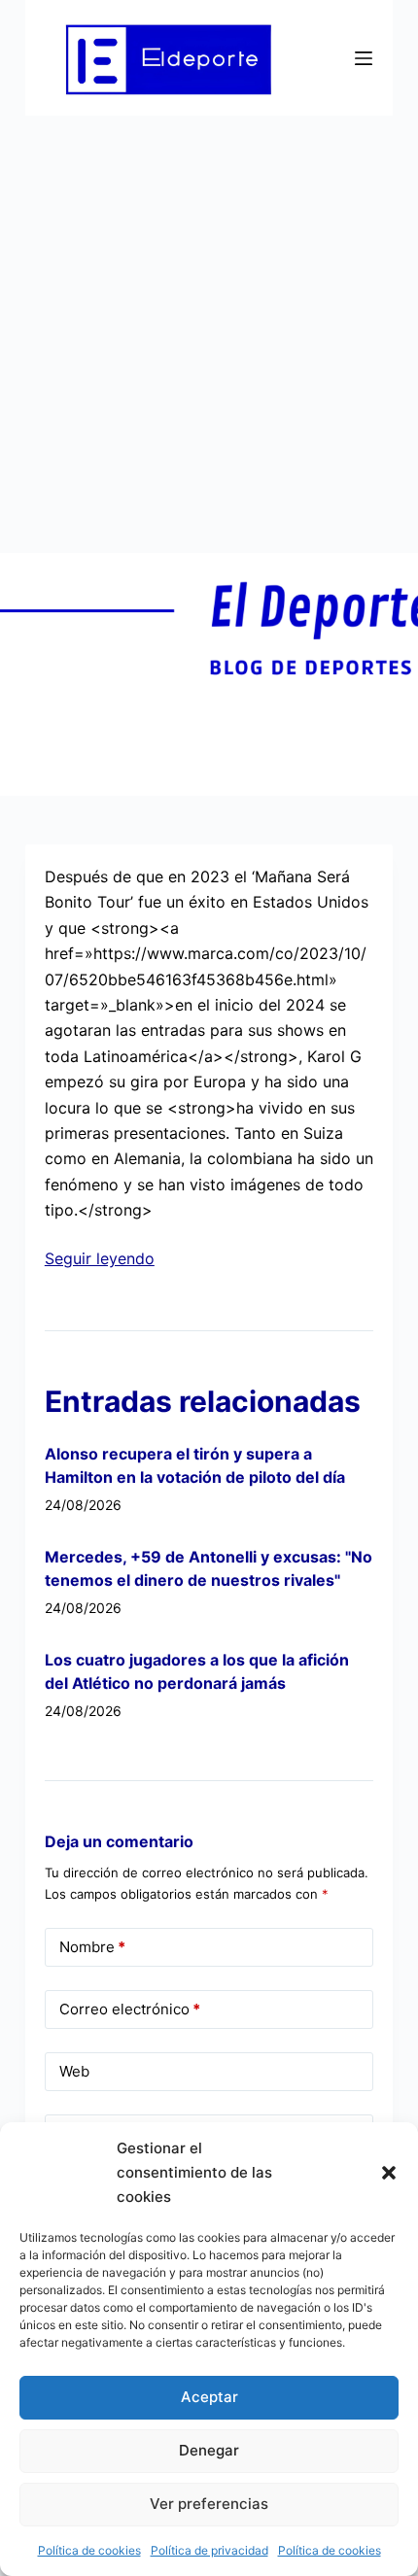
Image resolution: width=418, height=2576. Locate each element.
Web (74, 2071)
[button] (389, 2173)
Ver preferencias (209, 2504)
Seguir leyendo (100, 1258)
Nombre (92, 1947)
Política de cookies (89, 2550)
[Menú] (364, 58)
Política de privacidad (209, 2550)
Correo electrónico (130, 2009)
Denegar (209, 2450)
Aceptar (209, 2397)
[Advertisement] (209, 334)
